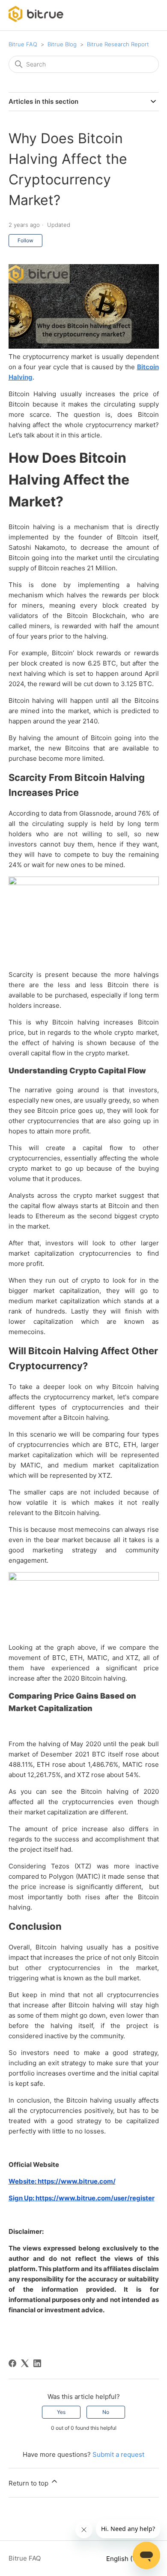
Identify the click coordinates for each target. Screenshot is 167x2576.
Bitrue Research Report (118, 44)
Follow (25, 240)
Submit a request (118, 2454)
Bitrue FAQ (23, 44)
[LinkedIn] (37, 2363)
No (106, 2412)
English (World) (130, 2559)
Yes (61, 2412)
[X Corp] (25, 2363)
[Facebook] (12, 2363)
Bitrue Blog (62, 44)
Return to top (29, 2483)
